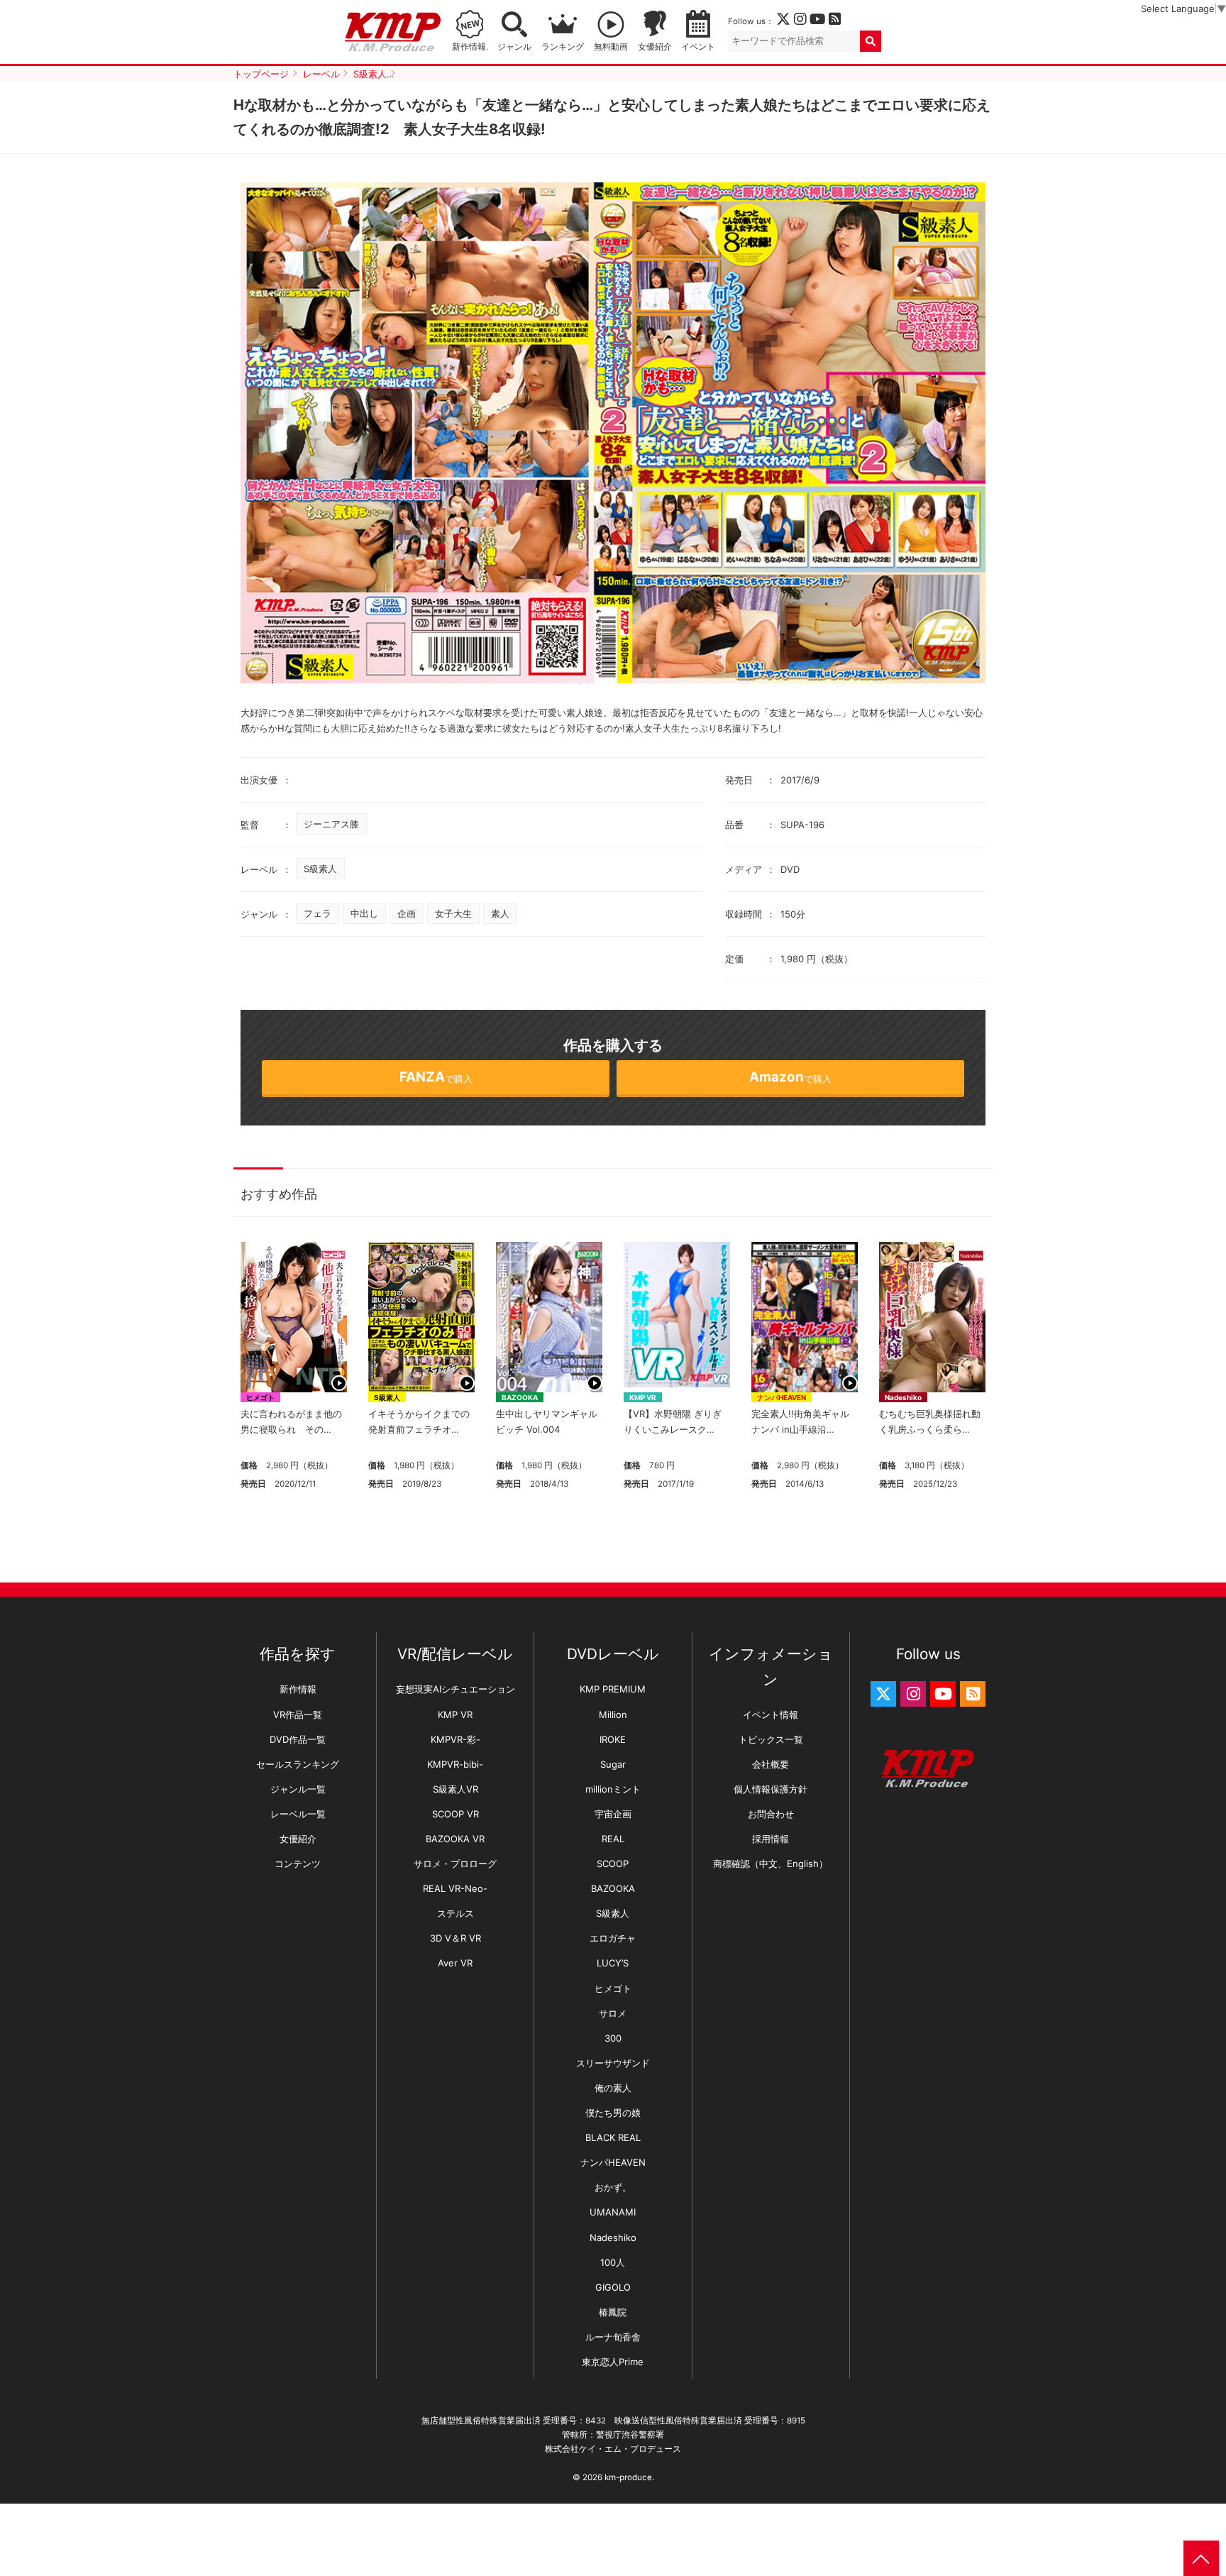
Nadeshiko (903, 1397)
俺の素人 (613, 2088)
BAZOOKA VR (455, 1839)
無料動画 (611, 47)
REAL (613, 1839)
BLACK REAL (613, 2137)
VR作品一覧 (298, 1714)
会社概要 (771, 1764)
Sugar (613, 1764)
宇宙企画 (613, 1814)
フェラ (317, 913)
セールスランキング (298, 1764)
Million (613, 1714)
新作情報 (298, 1689)
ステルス (455, 1913)
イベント (698, 47)
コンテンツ (298, 1864)
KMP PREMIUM (613, 1689)
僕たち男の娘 (613, 2113)
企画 (407, 913)
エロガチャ (613, 1938)
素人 (500, 913)
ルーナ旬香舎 (613, 2337)
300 (613, 2038)
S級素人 (320, 869)
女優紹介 (655, 47)
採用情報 (771, 1839)
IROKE (613, 1739)
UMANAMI (613, 2212)
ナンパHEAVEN (782, 1397)
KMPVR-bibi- (455, 1764)
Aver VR (455, 1963)
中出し (364, 913)
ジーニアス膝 (331, 824)
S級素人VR (455, 1789)
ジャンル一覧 (298, 1789)
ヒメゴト (260, 1397)
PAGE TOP (1201, 2558)
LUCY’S (613, 1963)
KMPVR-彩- (455, 1739)
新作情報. (470, 47)
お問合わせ (771, 1814)
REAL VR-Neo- (455, 1888)
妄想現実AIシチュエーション (455, 1689)
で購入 (436, 1077)
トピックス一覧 (771, 1739)
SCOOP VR (455, 1814)
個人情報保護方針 (771, 1789)
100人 (613, 2262)
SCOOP (613, 1864)
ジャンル (514, 47)
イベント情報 (771, 1714)
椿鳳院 (613, 2312)
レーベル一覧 (298, 1814)
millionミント (613, 1789)
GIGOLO (613, 2287)
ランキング (563, 47)
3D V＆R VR (455, 1938)
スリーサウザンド (613, 2063)
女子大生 (453, 913)
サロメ (613, 2013)
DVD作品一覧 (298, 1739)
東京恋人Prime (613, 2362)
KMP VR (643, 1397)
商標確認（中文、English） (771, 1864)
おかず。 (613, 2187)
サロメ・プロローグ (455, 1864)
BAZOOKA (520, 1397)
